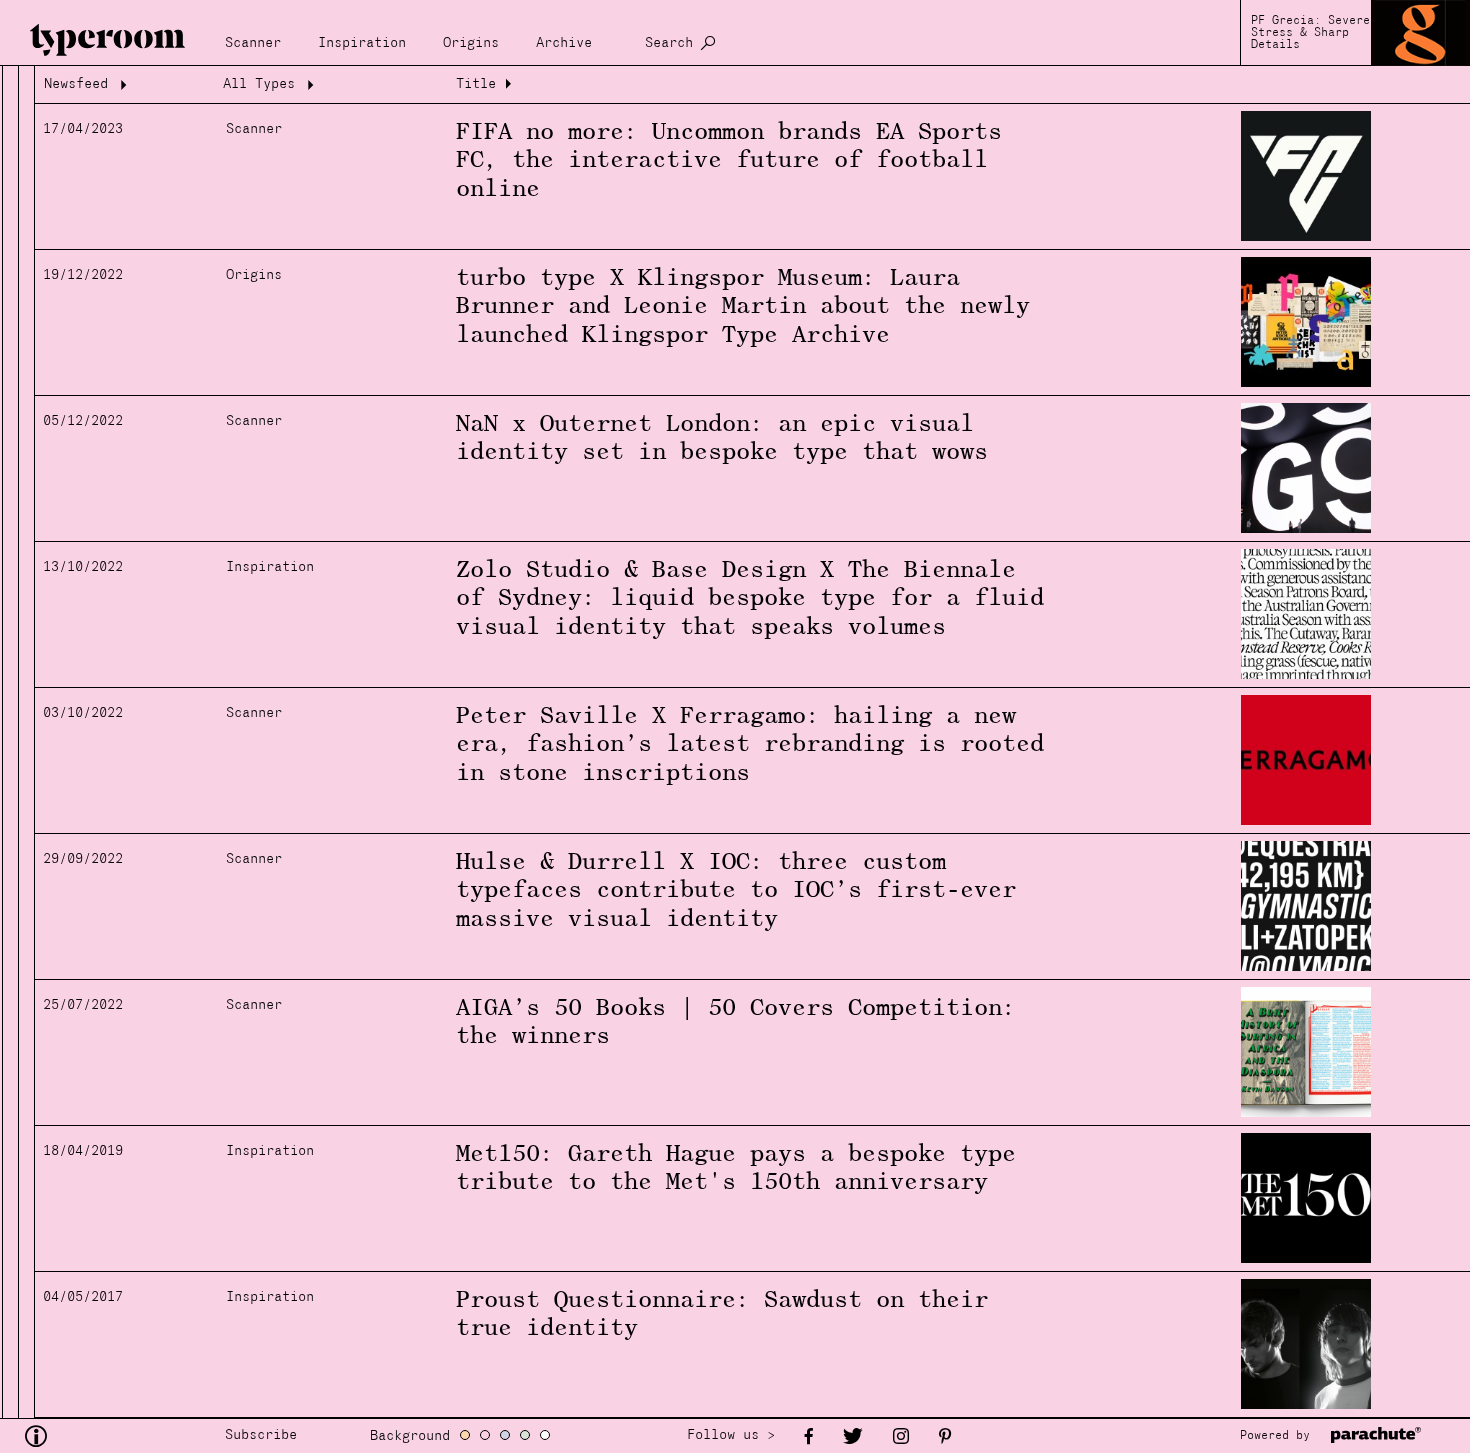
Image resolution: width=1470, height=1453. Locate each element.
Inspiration (362, 43)
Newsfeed (76, 84)
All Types (259, 84)
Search (669, 43)
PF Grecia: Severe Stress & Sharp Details (1310, 33)
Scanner (253, 43)
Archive (564, 43)
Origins (471, 43)
